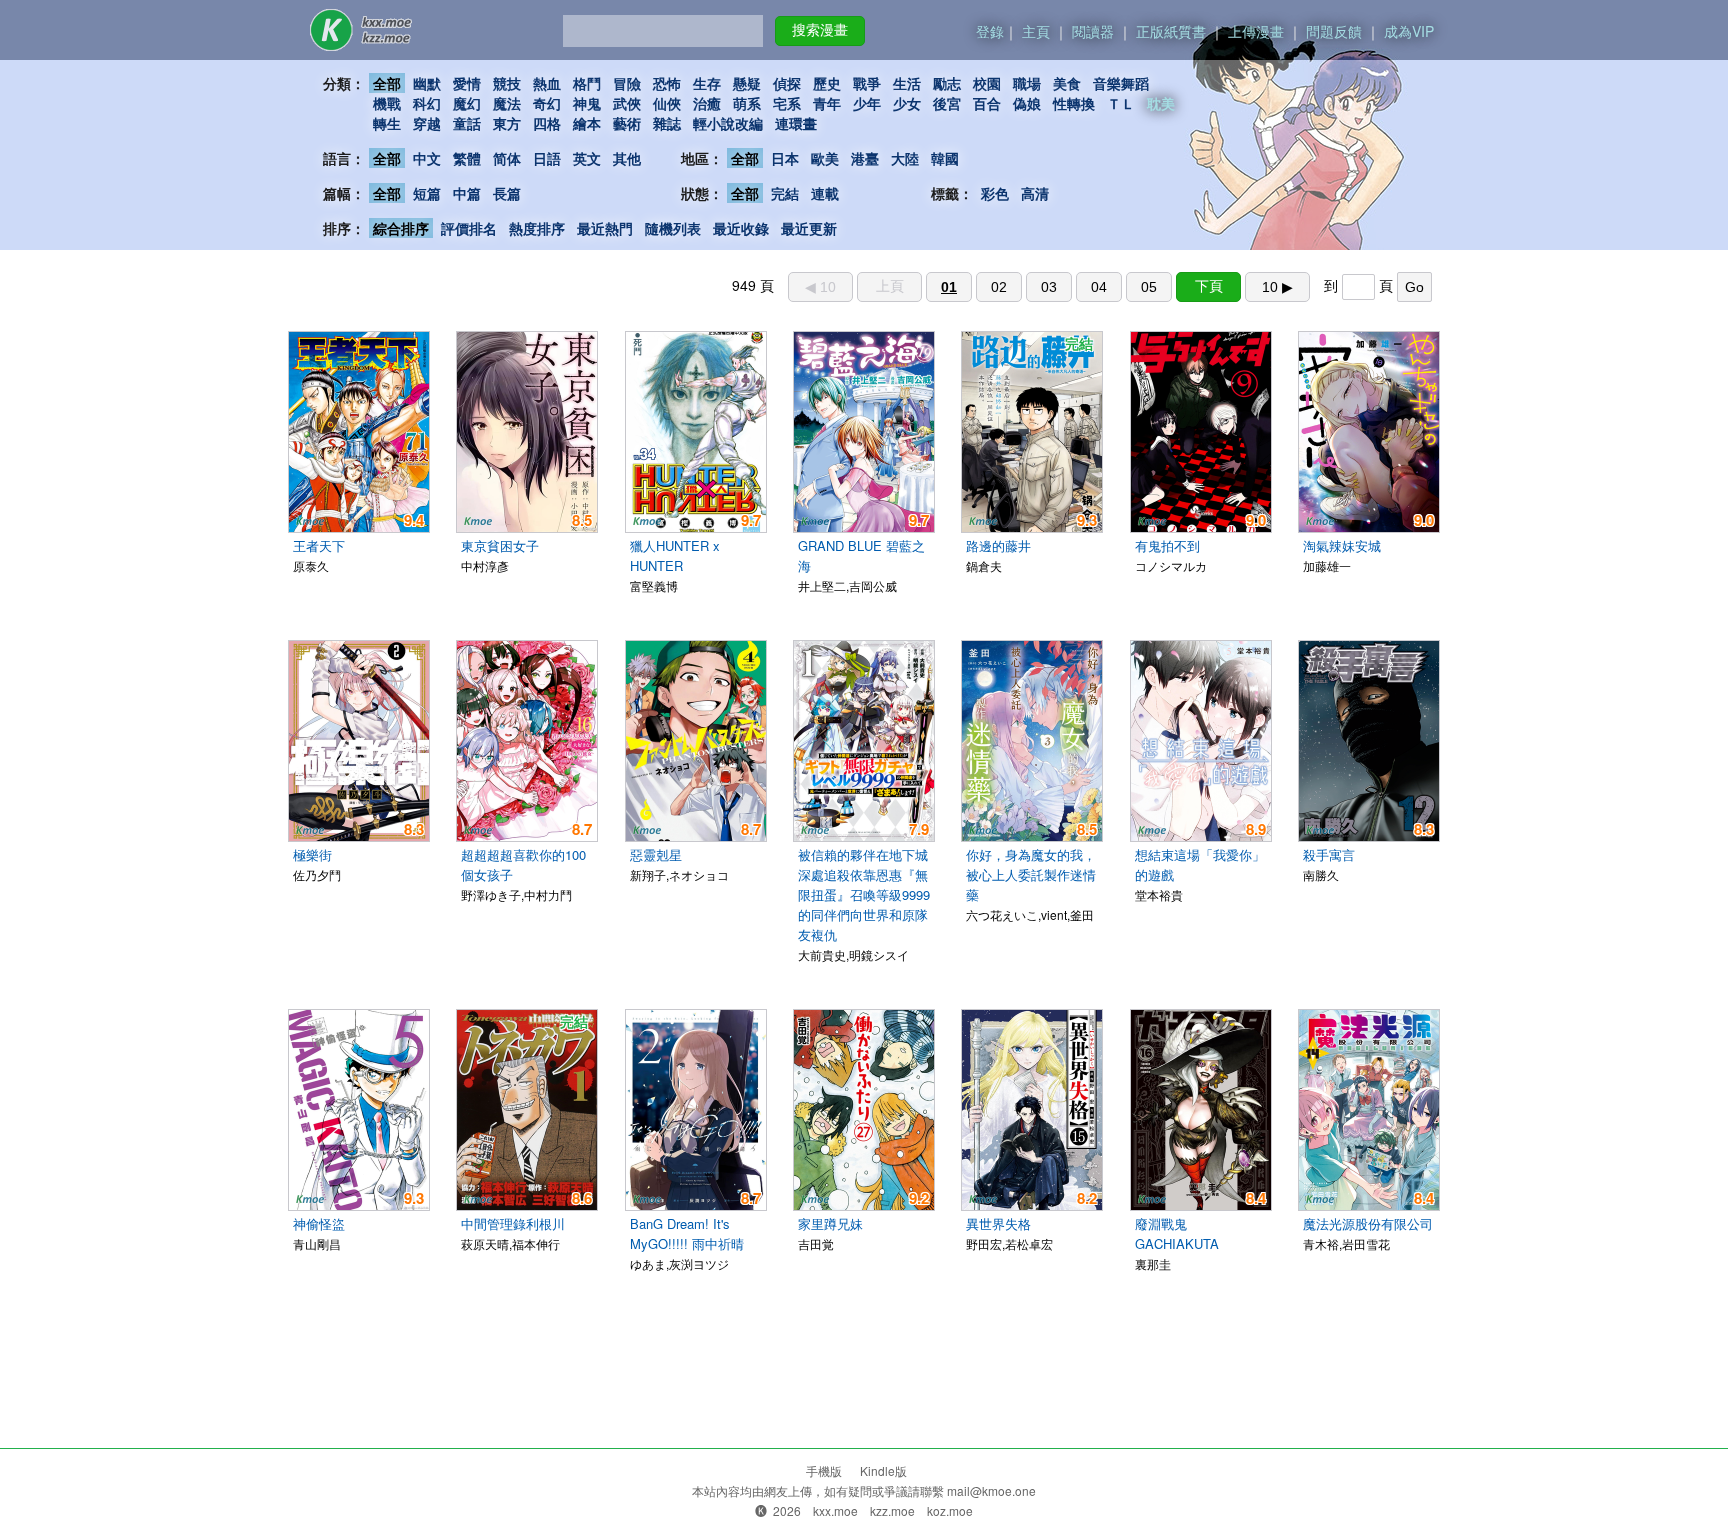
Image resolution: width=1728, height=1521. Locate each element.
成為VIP (1409, 31)
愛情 (467, 83)
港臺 (865, 158)
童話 (467, 123)
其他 (627, 158)
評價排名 (469, 228)
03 (1049, 287)
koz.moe (950, 1510)
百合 (987, 103)
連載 (825, 193)
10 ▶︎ (1277, 287)
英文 (587, 158)
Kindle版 (883, 1470)
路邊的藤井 (998, 545)
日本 (785, 158)
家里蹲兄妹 (830, 1223)
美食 (1067, 83)
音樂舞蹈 (1121, 83)
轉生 (387, 123)
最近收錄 (741, 228)
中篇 (467, 193)
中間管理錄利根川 (513, 1223)
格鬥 (587, 83)
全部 (387, 83)
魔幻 (467, 103)
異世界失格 (998, 1223)
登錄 (990, 31)
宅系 (787, 103)
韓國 (945, 158)
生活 (907, 83)
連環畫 (796, 123)
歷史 (827, 83)
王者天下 (319, 545)
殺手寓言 (1329, 854)
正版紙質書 (1171, 31)
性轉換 (1074, 103)
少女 (907, 103)
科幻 (427, 103)
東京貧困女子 (500, 545)
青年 (827, 103)
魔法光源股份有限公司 (1368, 1223)
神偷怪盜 (319, 1223)
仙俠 (667, 103)
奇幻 (547, 103)
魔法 (507, 103)
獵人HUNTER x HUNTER (675, 555)
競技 (507, 83)
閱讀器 (1093, 31)
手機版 (824, 1470)
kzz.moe (892, 1510)
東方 (507, 123)
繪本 (587, 123)
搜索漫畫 (820, 30)
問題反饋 (1334, 31)
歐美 (825, 158)
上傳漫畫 (1256, 31)
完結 (785, 193)
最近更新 (809, 228)
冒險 (627, 83)
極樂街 (312, 854)
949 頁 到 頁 (1078, 285)
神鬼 (587, 103)
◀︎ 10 (820, 287)
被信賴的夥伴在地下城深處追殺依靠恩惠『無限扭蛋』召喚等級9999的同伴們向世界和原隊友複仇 (864, 894)
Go (1414, 287)
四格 (547, 123)
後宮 (947, 103)
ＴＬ (1121, 103)
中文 (427, 158)
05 (1149, 287)
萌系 (747, 103)
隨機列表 (673, 228)
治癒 (707, 103)
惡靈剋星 (656, 854)
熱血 (547, 83)
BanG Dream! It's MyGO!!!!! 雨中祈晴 (687, 1233)
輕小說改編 (728, 123)
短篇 (427, 193)
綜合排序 (401, 228)
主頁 (1036, 31)
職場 (1027, 83)
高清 (1035, 193)
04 (1099, 287)
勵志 (947, 83)
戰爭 (867, 83)
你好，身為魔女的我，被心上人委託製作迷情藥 (1031, 874)
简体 (507, 158)
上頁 (890, 286)
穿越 (427, 123)
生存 (707, 83)
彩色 (995, 193)
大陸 (905, 158)
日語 (547, 158)
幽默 (427, 83)
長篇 (507, 193)
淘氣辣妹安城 (1342, 545)
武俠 (627, 103)
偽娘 (1027, 103)
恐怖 (667, 83)
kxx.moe (835, 1510)
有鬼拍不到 (1167, 545)
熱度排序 (537, 228)
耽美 (1161, 103)
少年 (867, 103)
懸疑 (747, 83)
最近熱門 (605, 228)
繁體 (467, 158)
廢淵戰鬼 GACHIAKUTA (1177, 1233)
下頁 (1209, 286)
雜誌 (667, 123)
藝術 (627, 123)
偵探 (787, 83)
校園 (987, 83)
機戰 (387, 103)
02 (999, 287)
